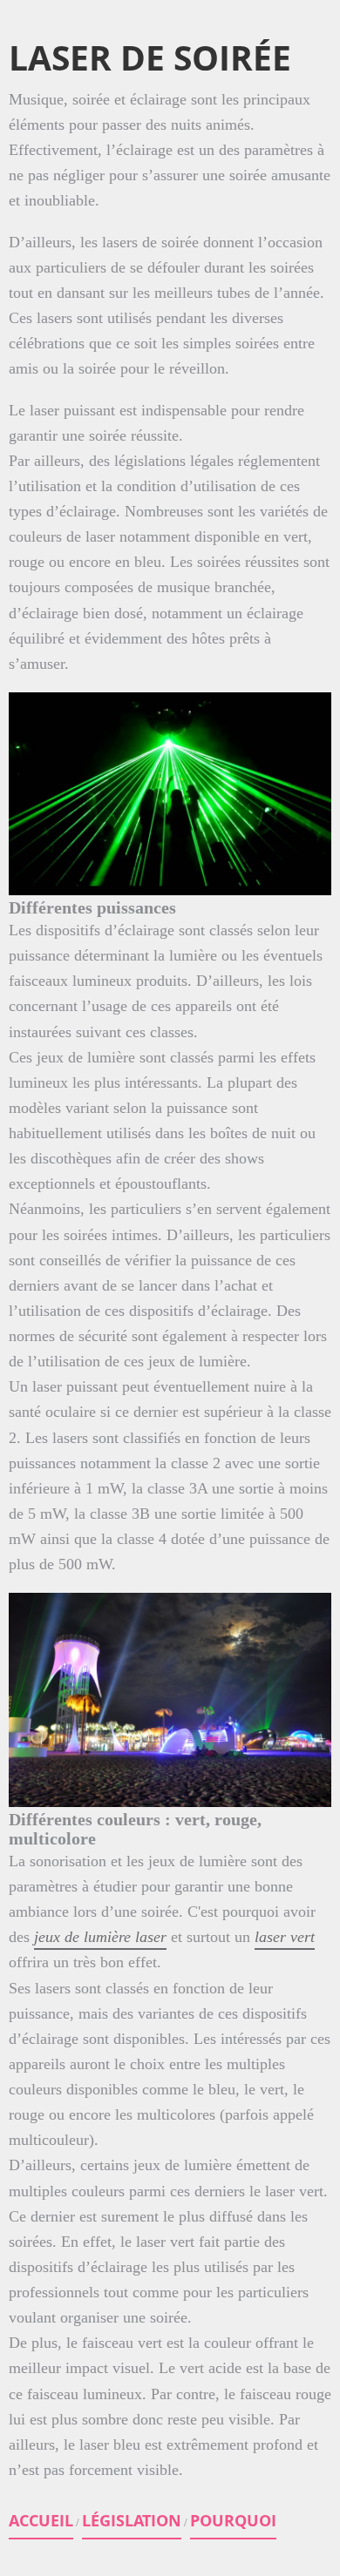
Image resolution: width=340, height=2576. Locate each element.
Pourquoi (233, 2520)
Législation (132, 2520)
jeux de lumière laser (100, 1937)
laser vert (285, 1937)
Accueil (41, 2520)
